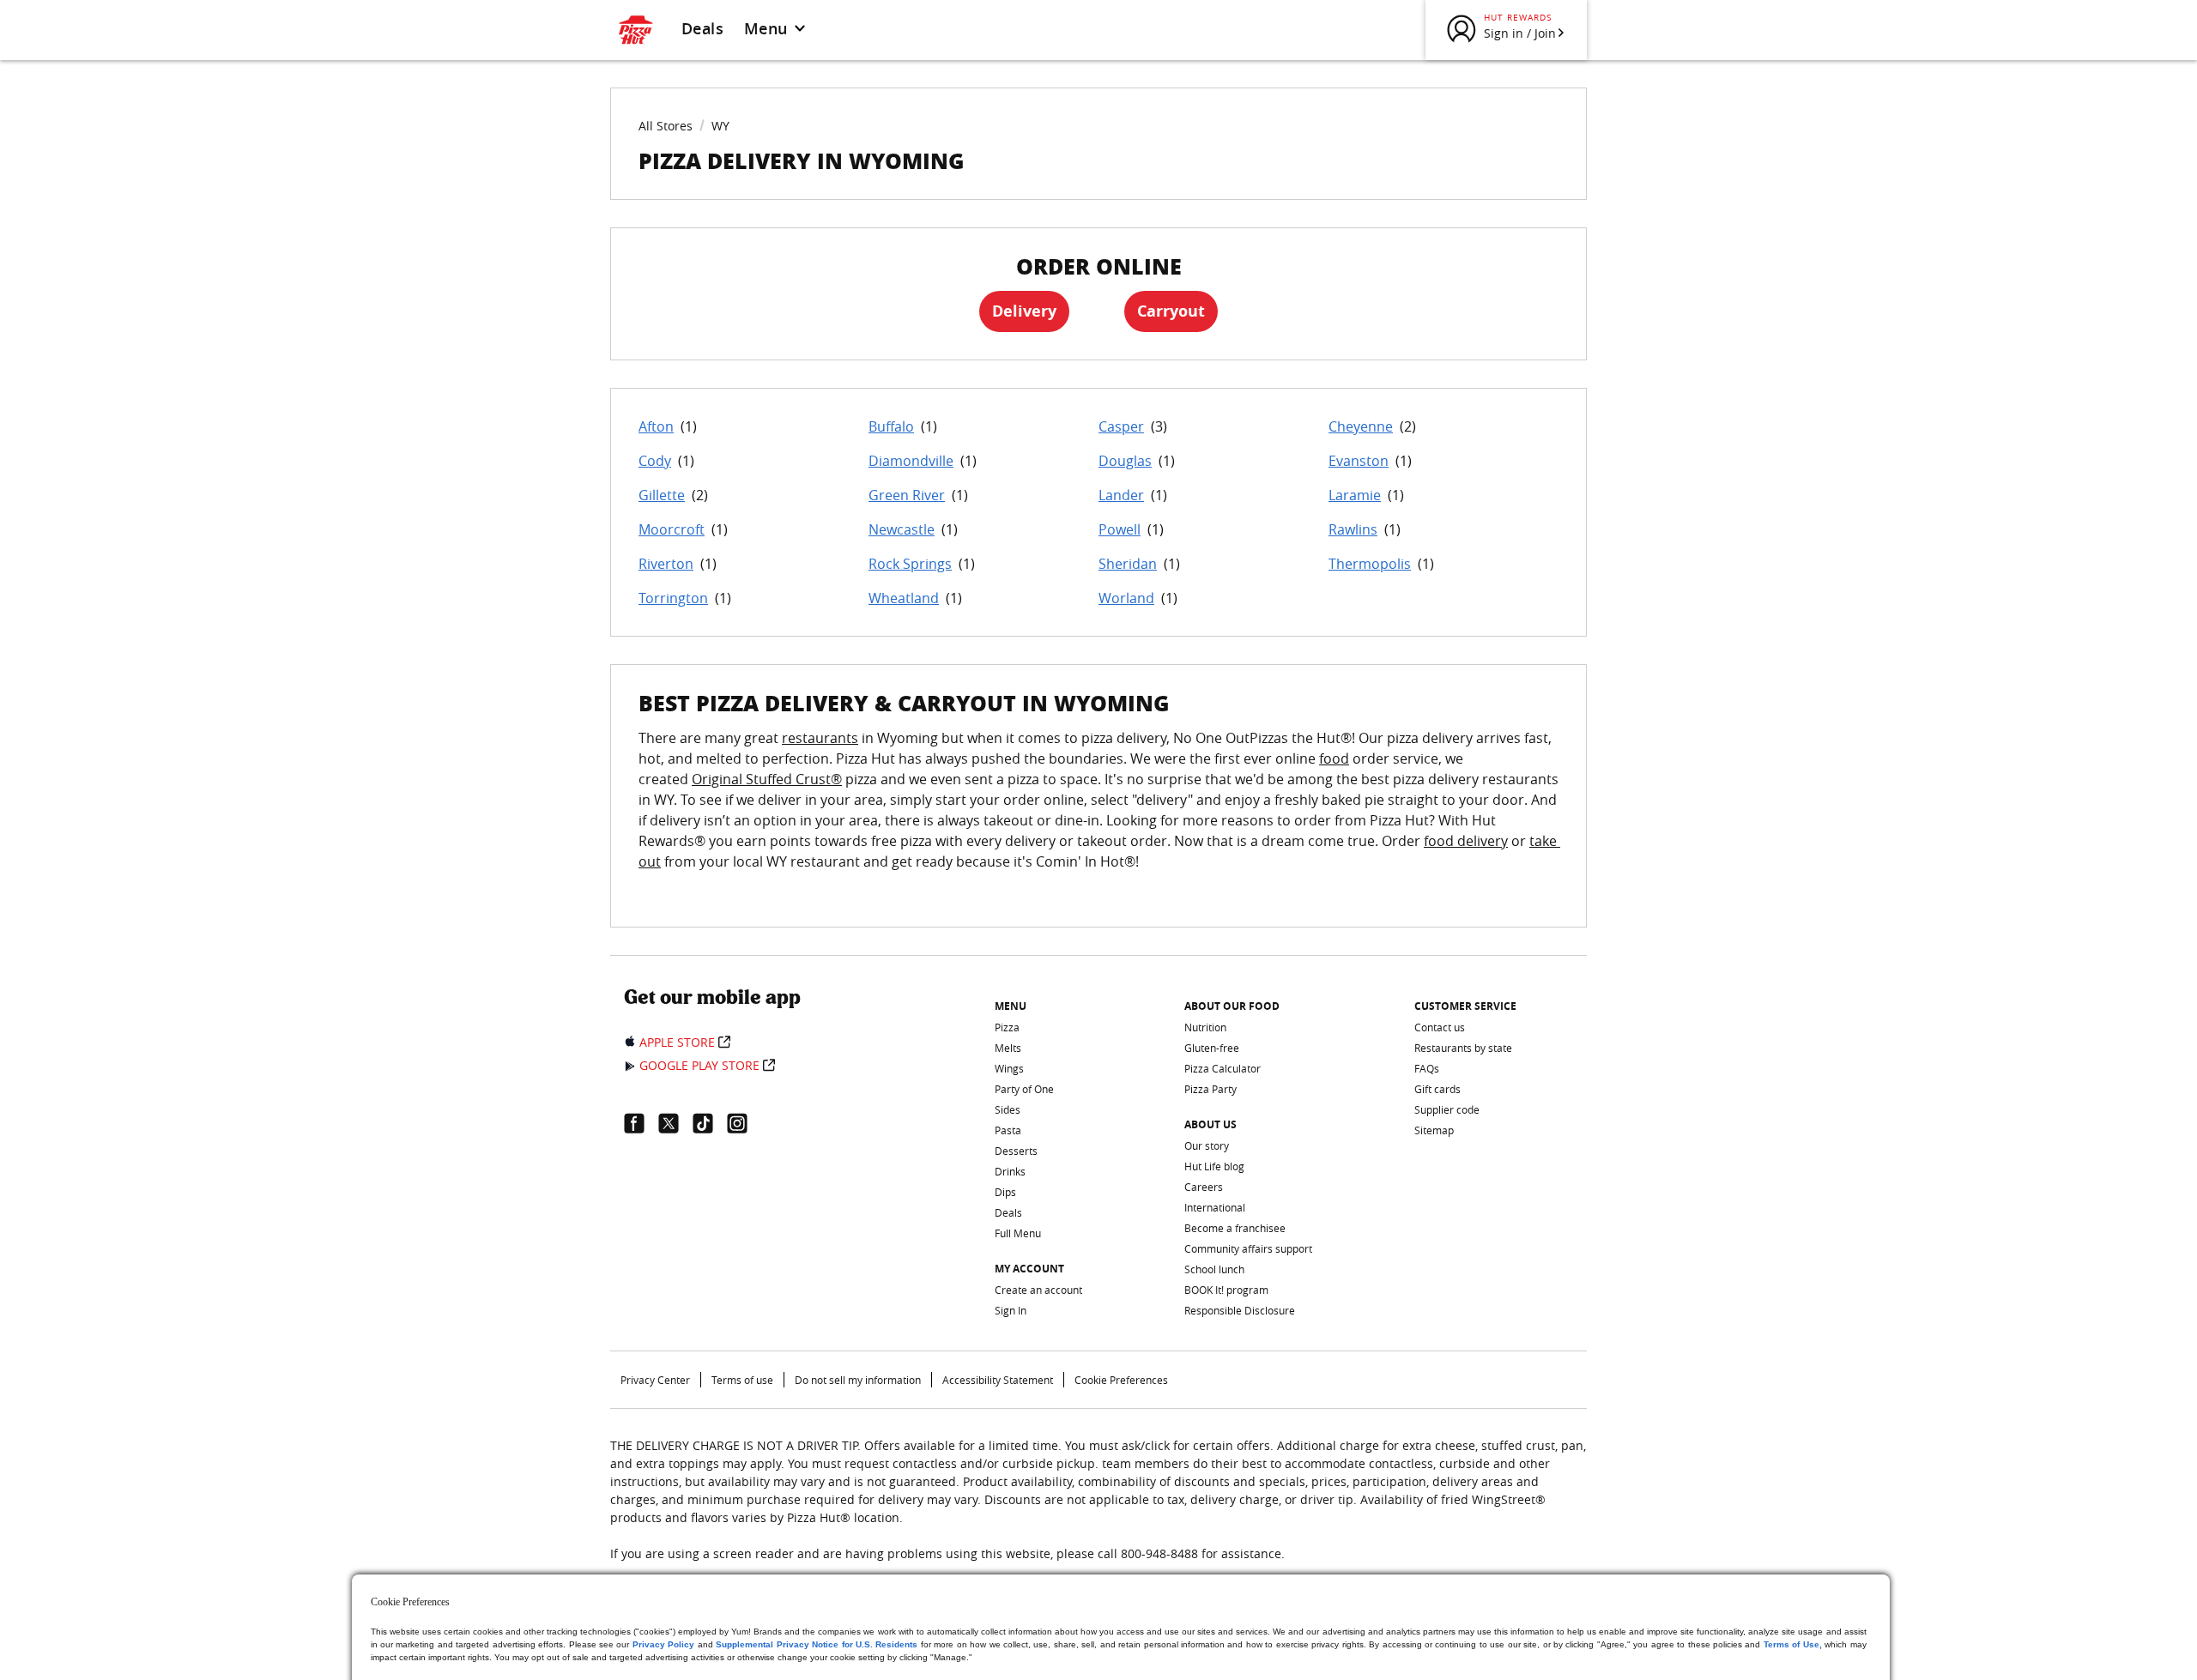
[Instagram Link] (744, 1123)
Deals (702, 28)
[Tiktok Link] (710, 1123)
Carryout (1171, 311)
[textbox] (1098, 810)
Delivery (1024, 311)
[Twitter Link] (675, 1123)
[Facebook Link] (641, 1123)
